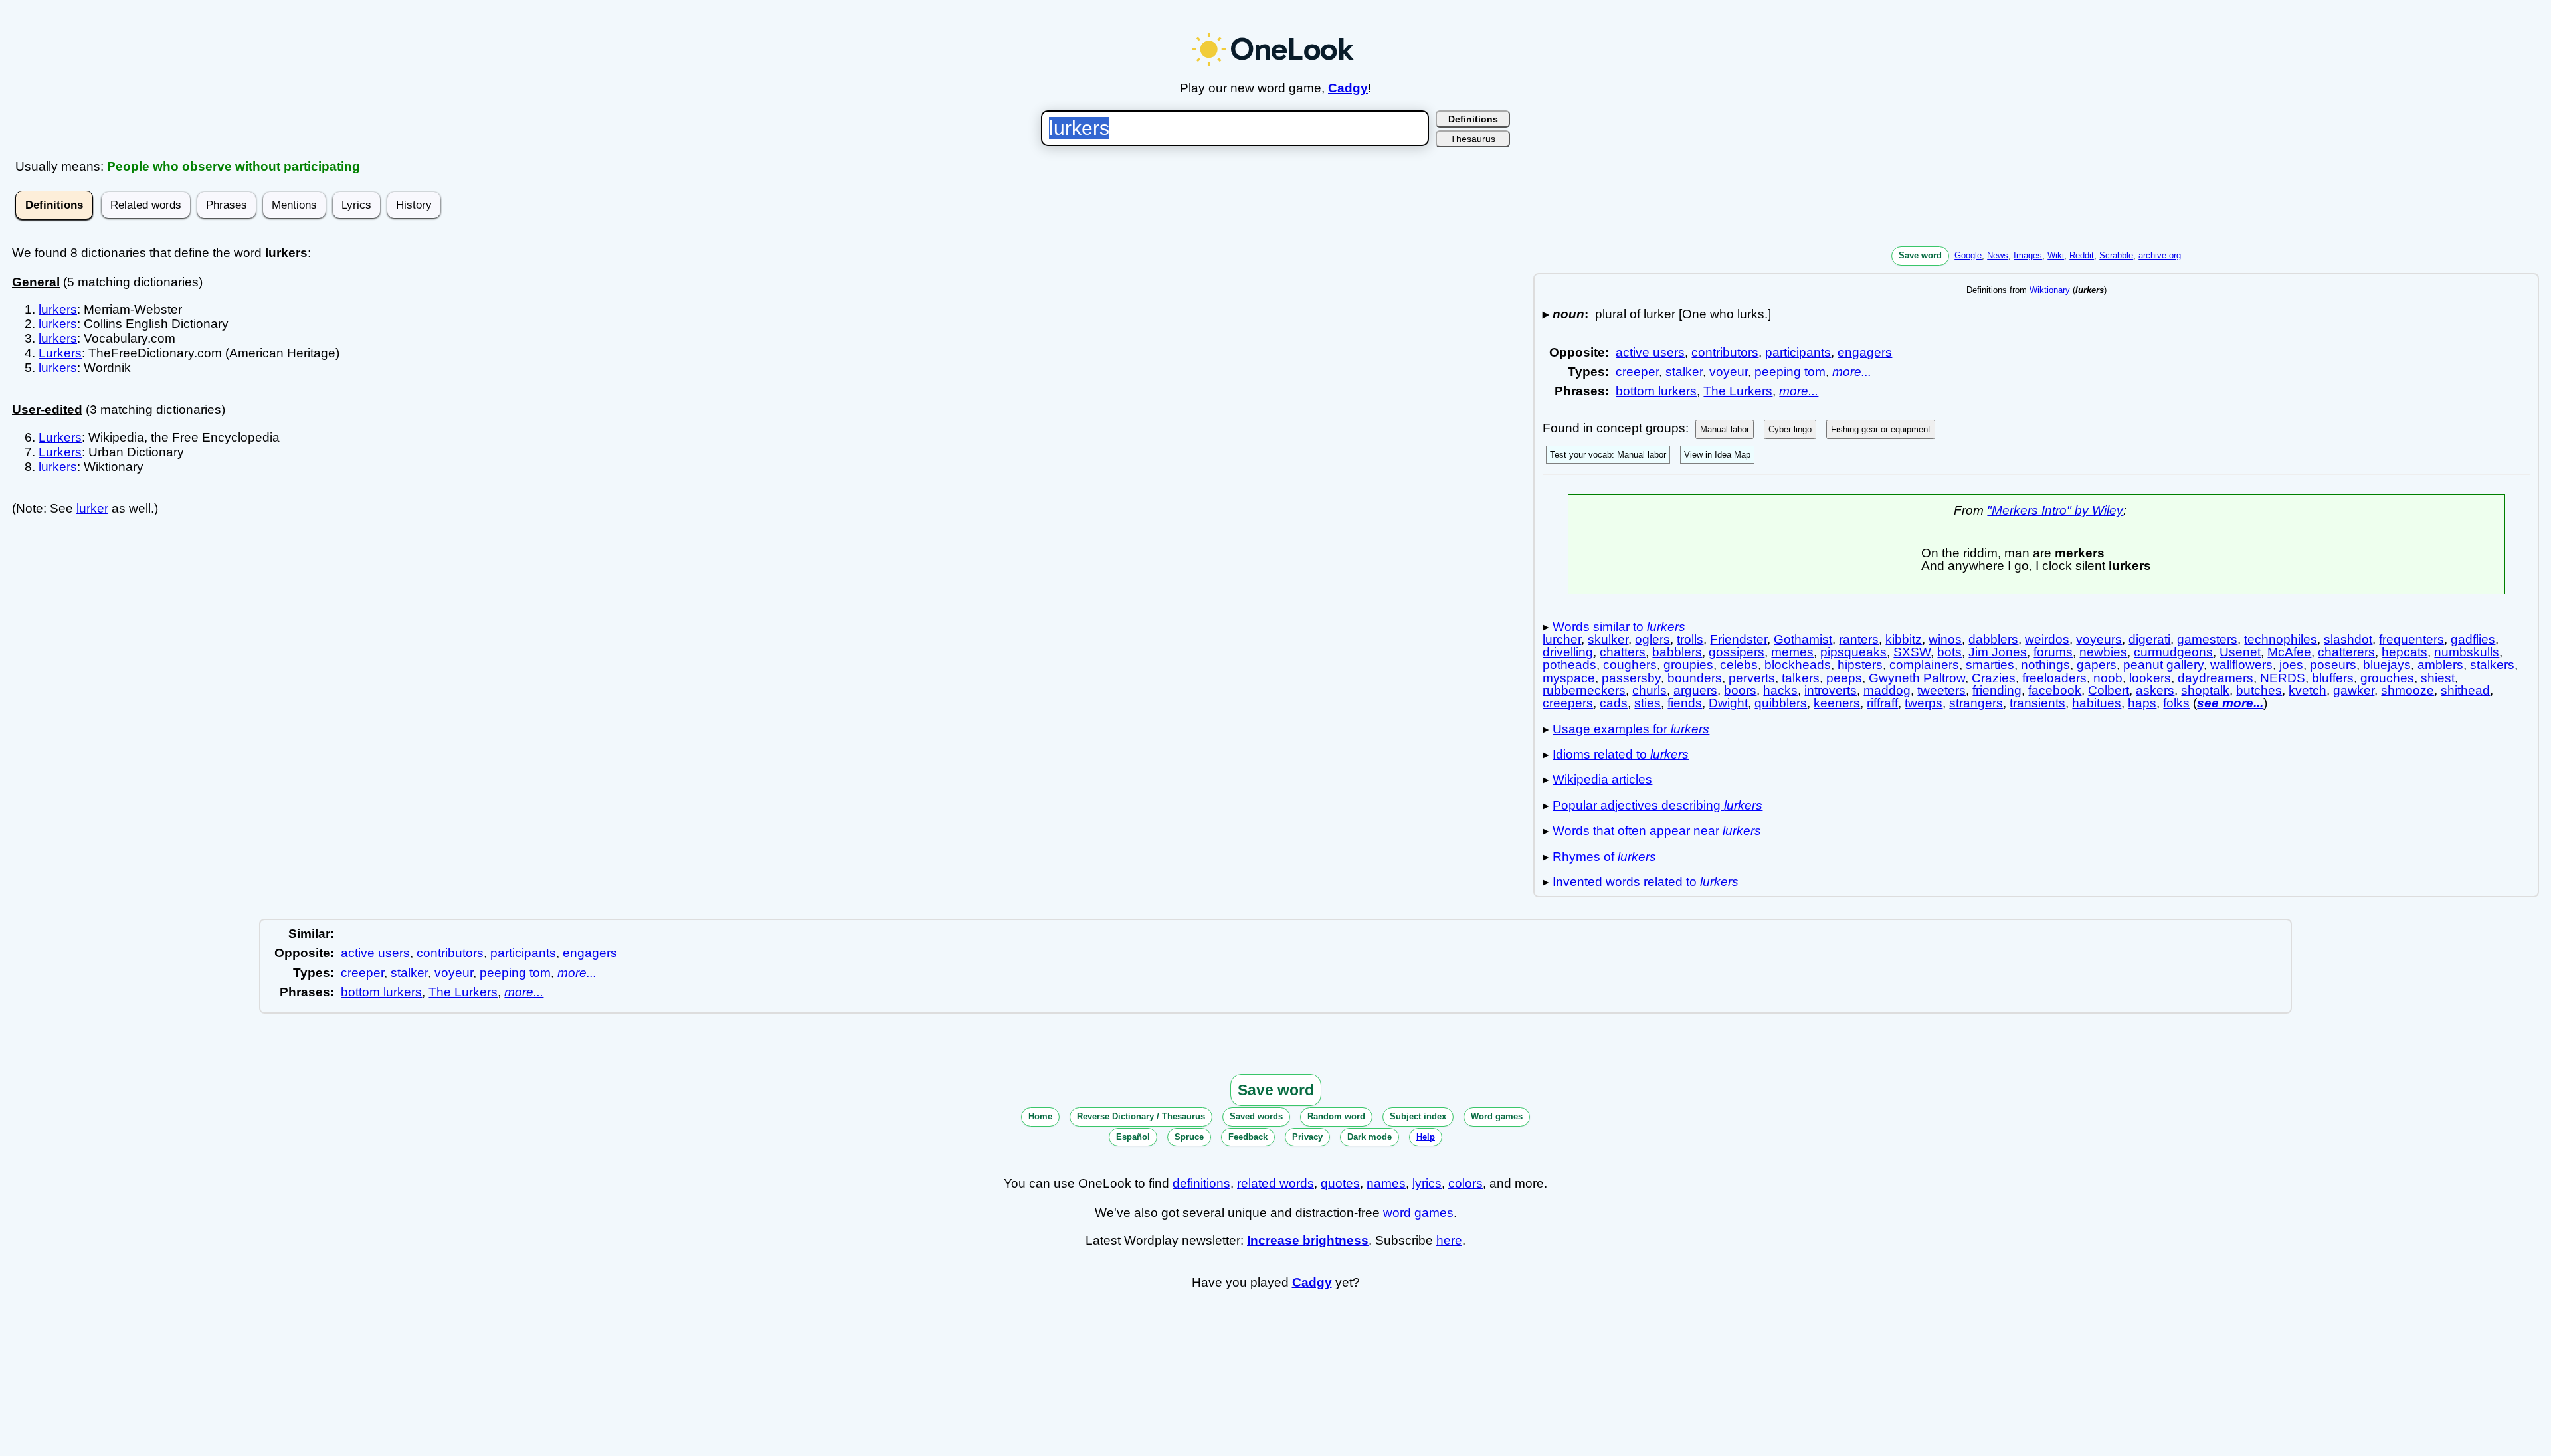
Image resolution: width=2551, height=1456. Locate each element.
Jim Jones (1998, 652)
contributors (1725, 352)
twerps (1924, 703)
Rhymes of (1604, 857)
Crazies (1994, 678)
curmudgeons (2173, 652)
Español (1133, 1137)
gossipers (1737, 652)
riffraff (1882, 703)
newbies (2103, 652)
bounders (1695, 678)
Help (1426, 1137)
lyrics (1427, 1183)
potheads (1569, 665)
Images (2028, 255)
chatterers (2346, 652)
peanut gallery (2163, 665)
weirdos (2047, 639)
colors (1465, 1183)
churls (1650, 690)
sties (1648, 703)
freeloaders (2054, 678)
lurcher (1562, 639)
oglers (1653, 639)
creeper (1637, 372)
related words (1275, 1183)
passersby (1631, 678)
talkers (1801, 678)
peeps (1844, 678)
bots (1949, 652)
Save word (1920, 255)
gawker (2354, 690)
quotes (1340, 1183)
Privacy (1307, 1137)
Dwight (1728, 703)
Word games (1497, 1116)
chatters (1623, 652)
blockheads (1798, 665)
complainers (1924, 665)
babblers (1677, 652)
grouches (2387, 678)
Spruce (1189, 1137)
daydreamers (2216, 678)
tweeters (1941, 690)
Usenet (2240, 652)
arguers (1695, 690)
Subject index (1418, 1116)
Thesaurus (1473, 139)
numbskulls (2467, 652)
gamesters (2207, 639)
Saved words (1256, 1116)
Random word (1336, 1116)
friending (1997, 690)
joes (2291, 665)
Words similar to (1619, 627)
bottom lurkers (1656, 391)
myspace (1569, 678)
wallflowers (2241, 665)
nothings (2045, 665)
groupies (1688, 665)
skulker (1608, 639)
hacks (1780, 690)
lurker (92, 508)
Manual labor (1725, 429)
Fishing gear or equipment (1881, 429)
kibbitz (1904, 639)
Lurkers (60, 353)
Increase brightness (1308, 1240)
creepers (1568, 703)
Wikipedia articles (1602, 779)
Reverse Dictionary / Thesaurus (1141, 1116)
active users (1650, 352)
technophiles (2281, 639)
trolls (1690, 639)
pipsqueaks (1853, 652)
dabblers (1993, 639)
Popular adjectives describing (1657, 805)
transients (2037, 703)
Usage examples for (1631, 729)
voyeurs (2099, 639)
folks (2176, 703)
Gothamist (1803, 639)
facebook (2055, 690)
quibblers (1781, 703)
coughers (1630, 665)
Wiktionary (2050, 290)
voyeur (1729, 372)
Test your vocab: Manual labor (1608, 455)
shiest (2438, 678)
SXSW (1912, 652)
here (1449, 1240)
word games (1418, 1213)
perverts (1752, 678)
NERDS (2283, 678)
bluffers (2333, 678)
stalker (1684, 372)
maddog (1887, 690)
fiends (1685, 703)
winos (1945, 639)
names (1386, 1183)
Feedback (1248, 1137)
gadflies (2473, 639)
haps (2142, 703)
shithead (2465, 690)
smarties (1990, 665)
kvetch (2308, 690)
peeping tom (1790, 372)
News (1998, 255)
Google (1968, 255)
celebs (1739, 665)
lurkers (58, 309)
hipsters (1860, 665)
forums (2053, 652)
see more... (2230, 703)
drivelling (1568, 652)
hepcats (2405, 652)
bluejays (2387, 665)
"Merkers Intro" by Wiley (2055, 510)
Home (1040, 1116)
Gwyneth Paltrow (1917, 678)
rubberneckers (1584, 690)
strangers (1976, 703)
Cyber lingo (1790, 429)
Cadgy (1348, 88)
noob (2108, 678)
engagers (1865, 352)
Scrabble (2116, 255)
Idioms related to (1621, 754)
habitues (2097, 703)
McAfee (2289, 652)
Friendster (1739, 639)
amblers (2440, 665)
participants (1798, 352)
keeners (1837, 703)
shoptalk (2205, 690)
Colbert (2109, 690)
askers (2155, 690)
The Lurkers (1738, 391)
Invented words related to (1646, 882)
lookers (2150, 678)
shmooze (2408, 690)
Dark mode (1370, 1137)
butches (2259, 690)
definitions (1201, 1183)
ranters (1859, 639)
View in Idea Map (1717, 455)
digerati (2149, 639)
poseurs (2333, 665)
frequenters (2411, 639)
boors (1740, 690)
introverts (1831, 690)
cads (1614, 703)
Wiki (2056, 255)
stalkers (2492, 665)
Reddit (2082, 255)
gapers (2097, 665)
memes (1792, 652)
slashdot (2348, 639)
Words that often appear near (1657, 831)
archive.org (2160, 255)
